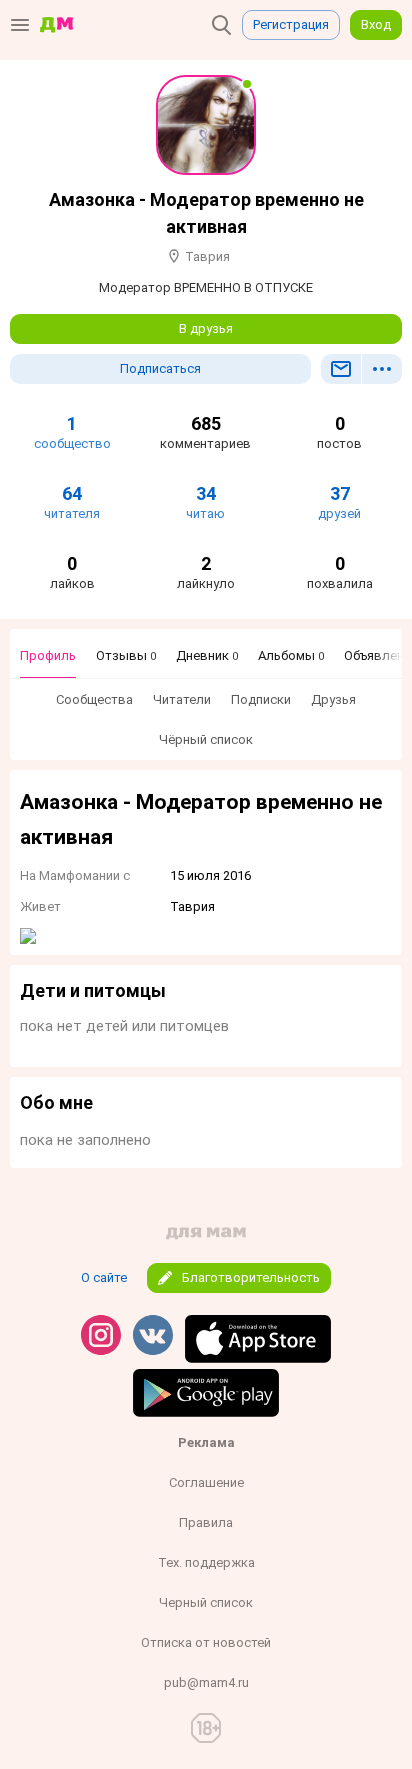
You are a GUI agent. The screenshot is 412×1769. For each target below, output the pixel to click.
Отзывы (126, 655)
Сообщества (94, 699)
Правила (206, 1522)
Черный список (206, 1602)
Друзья (333, 699)
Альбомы (291, 655)
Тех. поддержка (206, 1562)
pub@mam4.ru (206, 1682)
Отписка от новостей (206, 1642)
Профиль (48, 655)
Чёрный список (206, 739)
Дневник (207, 655)
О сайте (104, 1277)
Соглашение (206, 1482)
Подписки (261, 699)
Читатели (182, 699)
